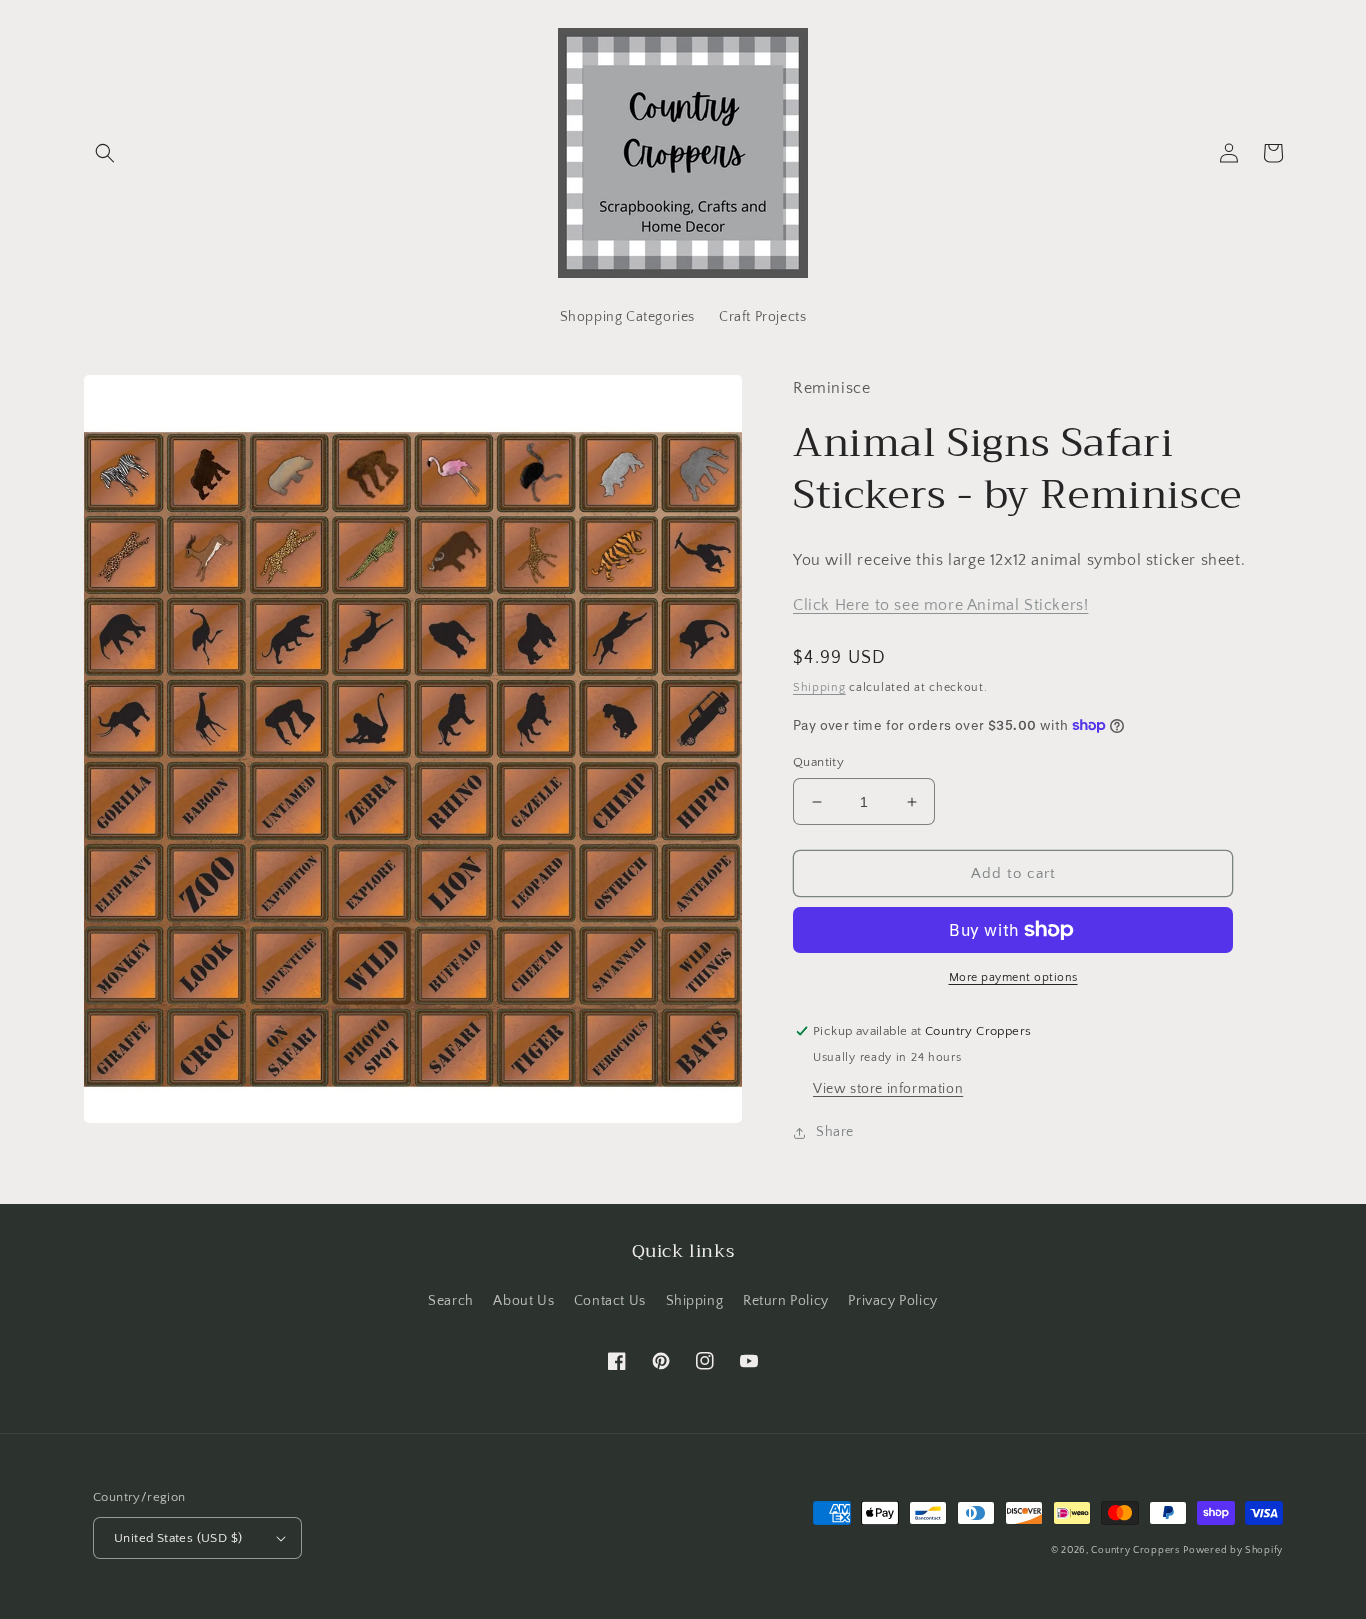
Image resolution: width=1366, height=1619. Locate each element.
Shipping (819, 687)
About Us (523, 1301)
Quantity (818, 762)
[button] (105, 153)
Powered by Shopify (1233, 1550)
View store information (888, 1089)
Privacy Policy (892, 1301)
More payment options (1013, 977)
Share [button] (835, 1132)
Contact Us (610, 1301)
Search (451, 1301)
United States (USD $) (178, 1538)
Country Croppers (1135, 1550)
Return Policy (786, 1301)
